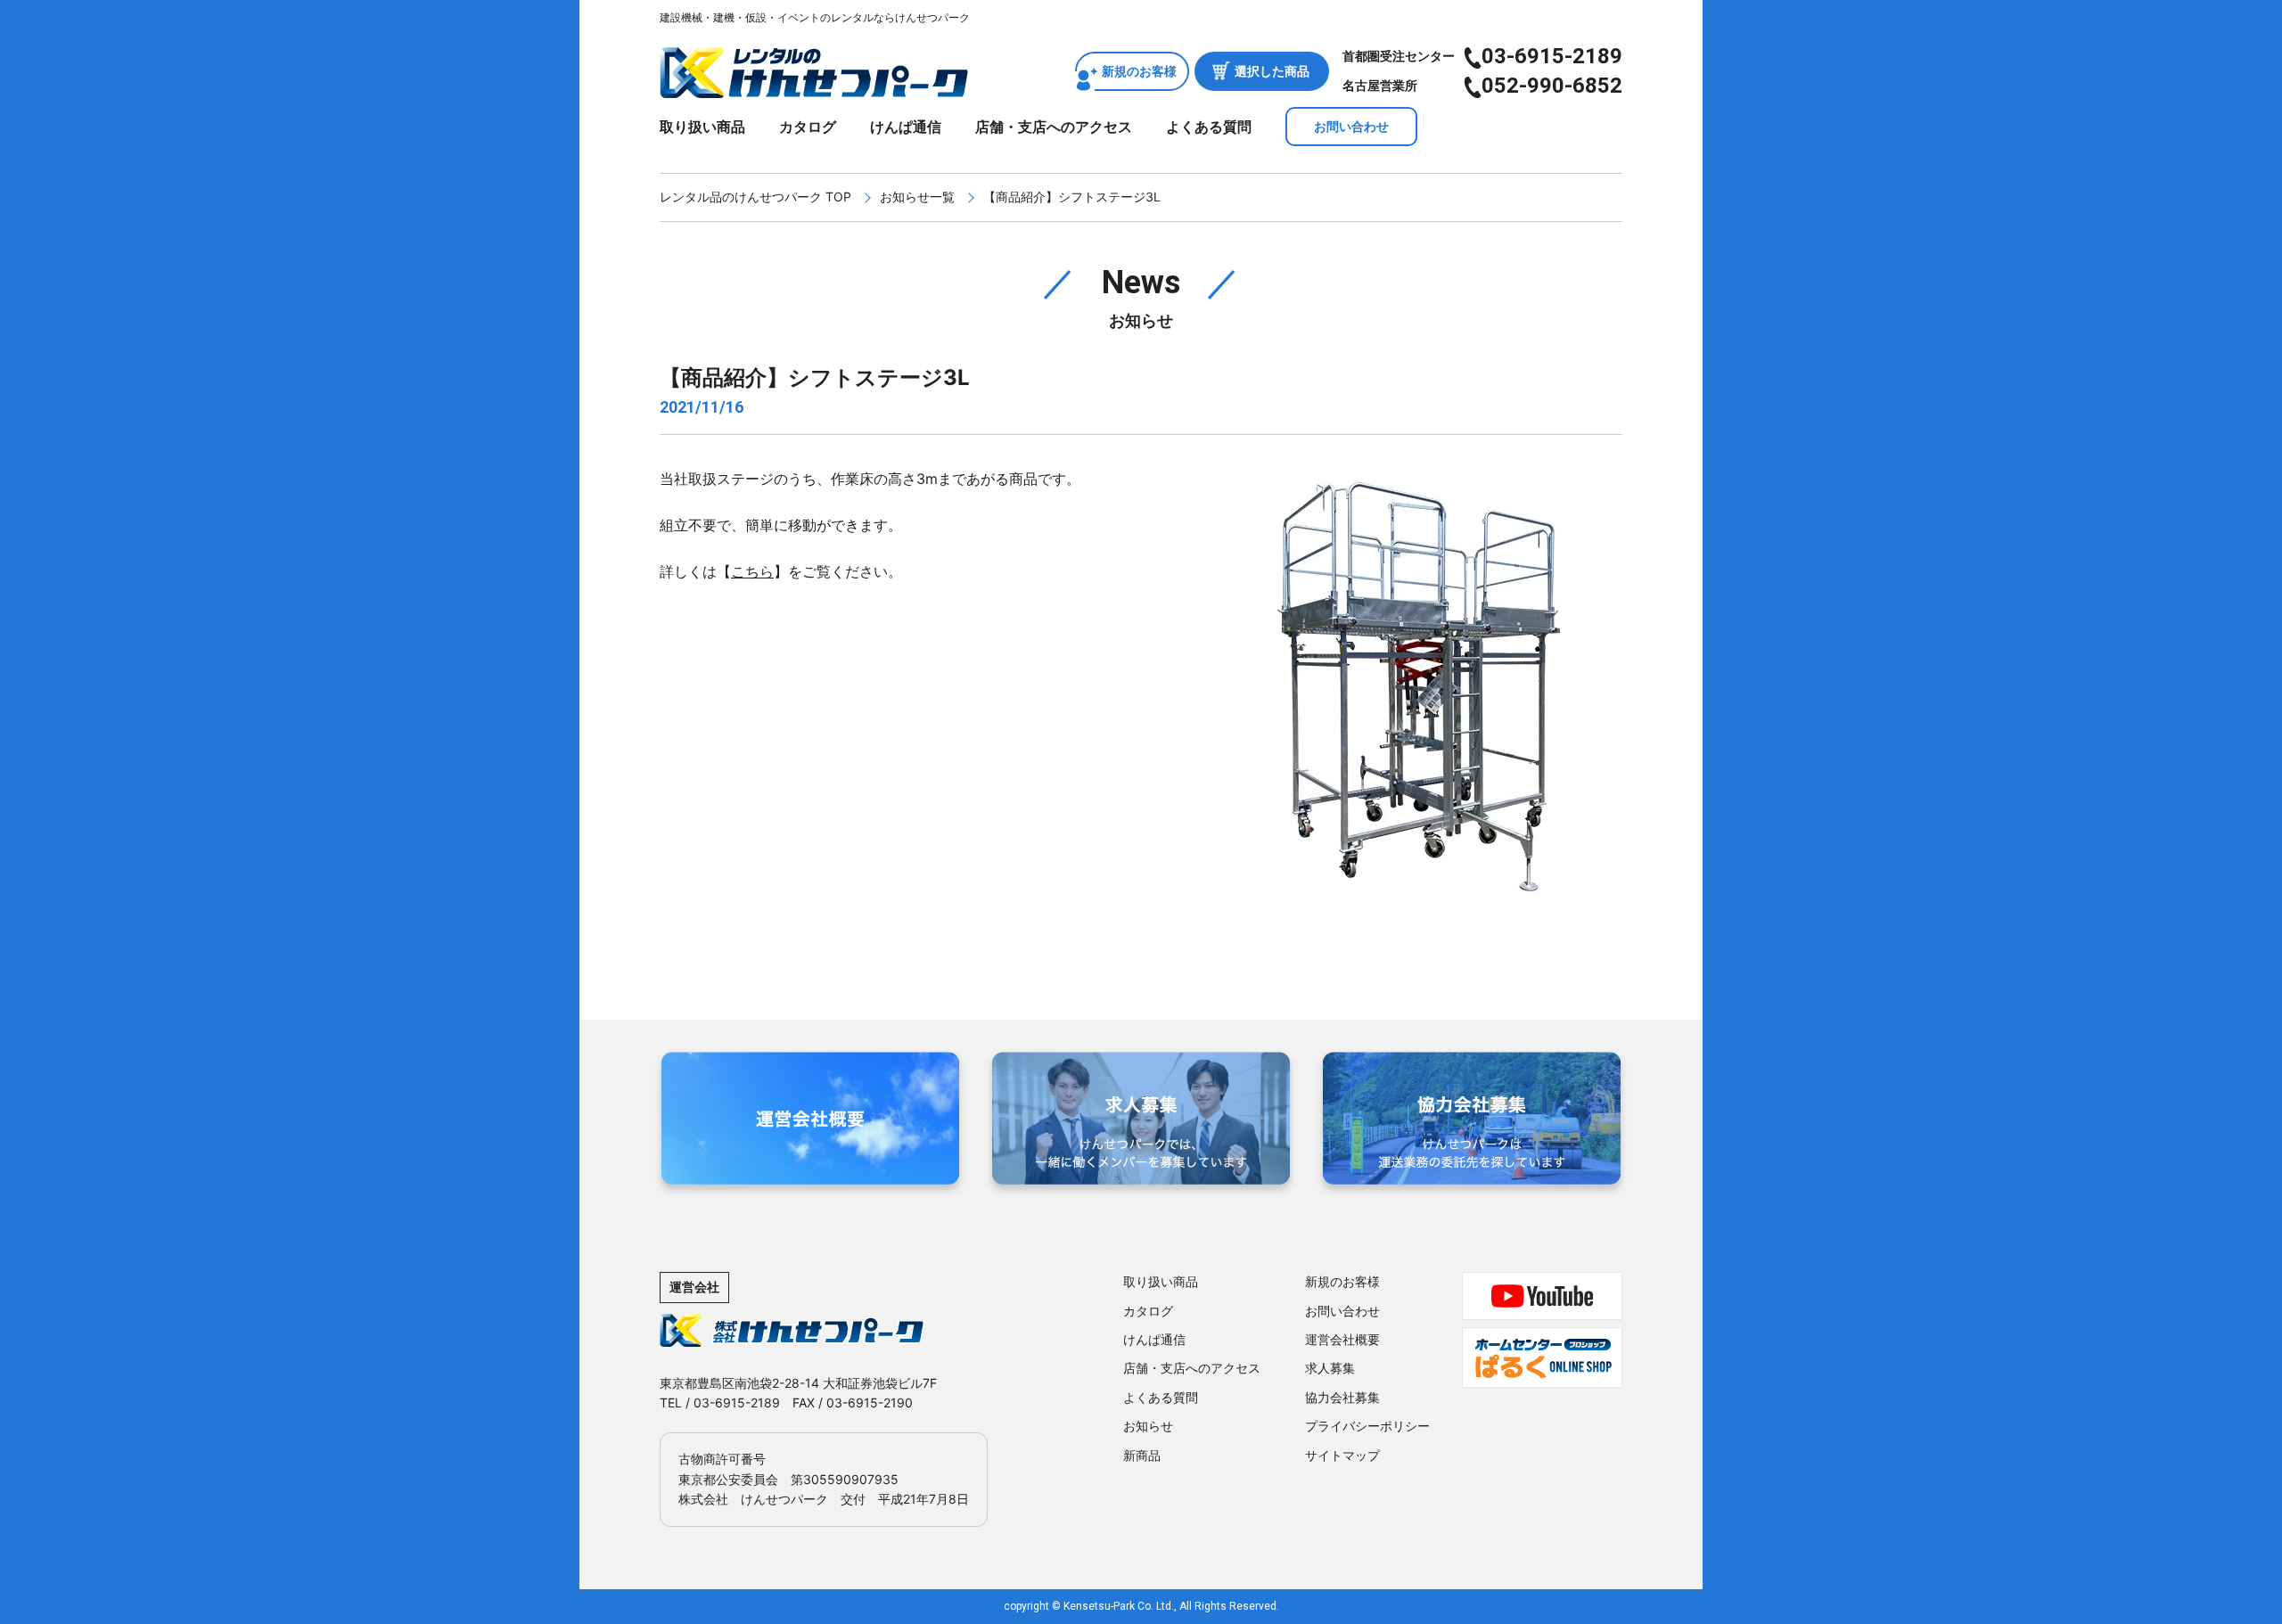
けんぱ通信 (906, 127)
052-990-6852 (1552, 86)
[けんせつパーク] (814, 86)
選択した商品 (1272, 71)
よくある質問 (1209, 127)
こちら (752, 571)
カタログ (808, 127)
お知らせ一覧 (917, 197)
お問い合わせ (1351, 126)
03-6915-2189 (1552, 56)
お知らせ (1148, 1426)
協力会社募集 (1342, 1397)
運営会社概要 (1342, 1339)
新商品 (1142, 1455)
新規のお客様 (1139, 71)
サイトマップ (1342, 1455)
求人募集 (1330, 1368)
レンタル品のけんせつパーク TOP (755, 197)
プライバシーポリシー (1367, 1426)
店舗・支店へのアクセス (1054, 127)
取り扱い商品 (702, 127)
